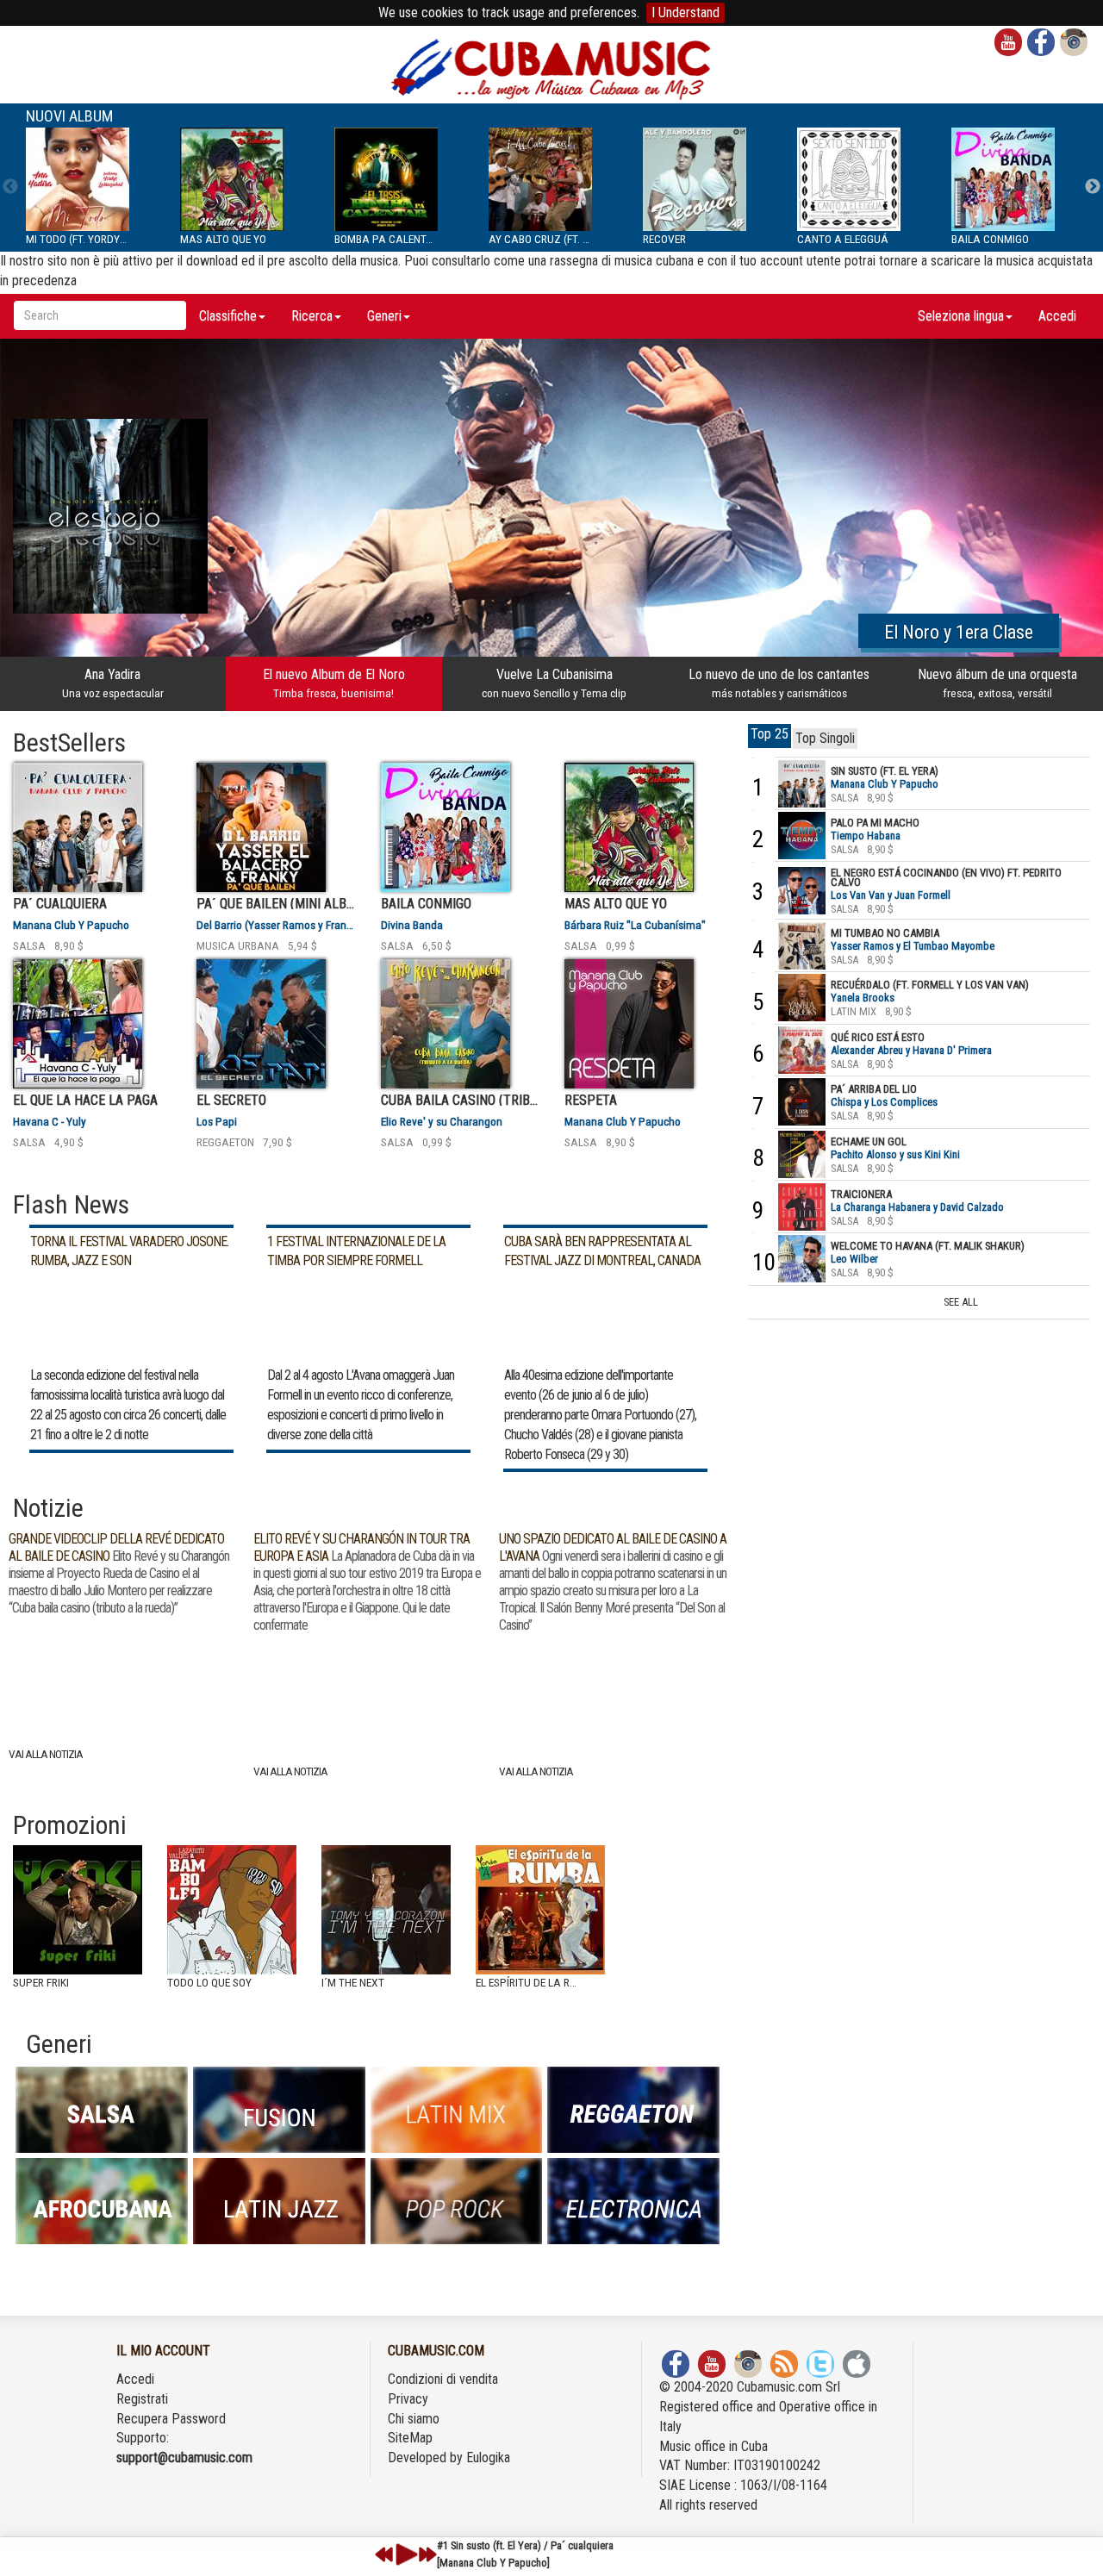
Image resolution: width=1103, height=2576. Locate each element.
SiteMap (410, 2438)
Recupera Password (171, 2419)
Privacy (408, 2399)
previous (384, 2554)
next (427, 2554)
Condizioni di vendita (443, 2379)
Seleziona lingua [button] (961, 316)
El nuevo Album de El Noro (334, 683)
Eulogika (488, 2457)
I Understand (685, 12)
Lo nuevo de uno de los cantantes (779, 683)
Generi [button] (384, 316)
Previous (10, 187)
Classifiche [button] (228, 316)
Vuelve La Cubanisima (554, 683)
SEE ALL (961, 1302)
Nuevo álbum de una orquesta (997, 683)
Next (1093, 187)
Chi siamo (414, 2419)
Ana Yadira (113, 683)
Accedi (1057, 316)
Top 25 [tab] (770, 734)
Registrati (142, 2399)
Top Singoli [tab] (825, 738)
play (404, 2554)
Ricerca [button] (312, 316)
